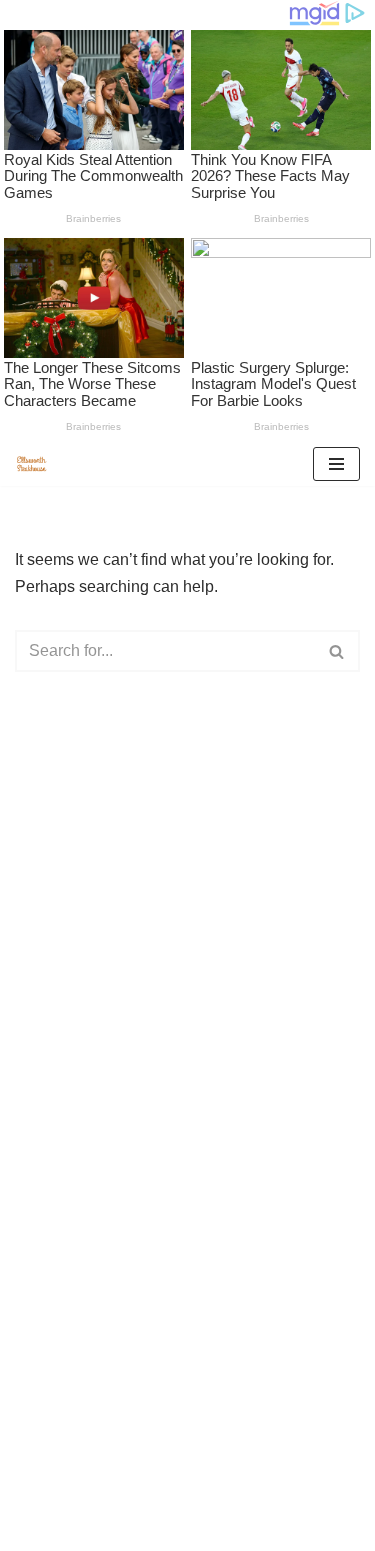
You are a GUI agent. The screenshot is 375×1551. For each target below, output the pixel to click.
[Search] (337, 651)
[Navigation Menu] (336, 464)
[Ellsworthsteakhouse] (36, 464)
